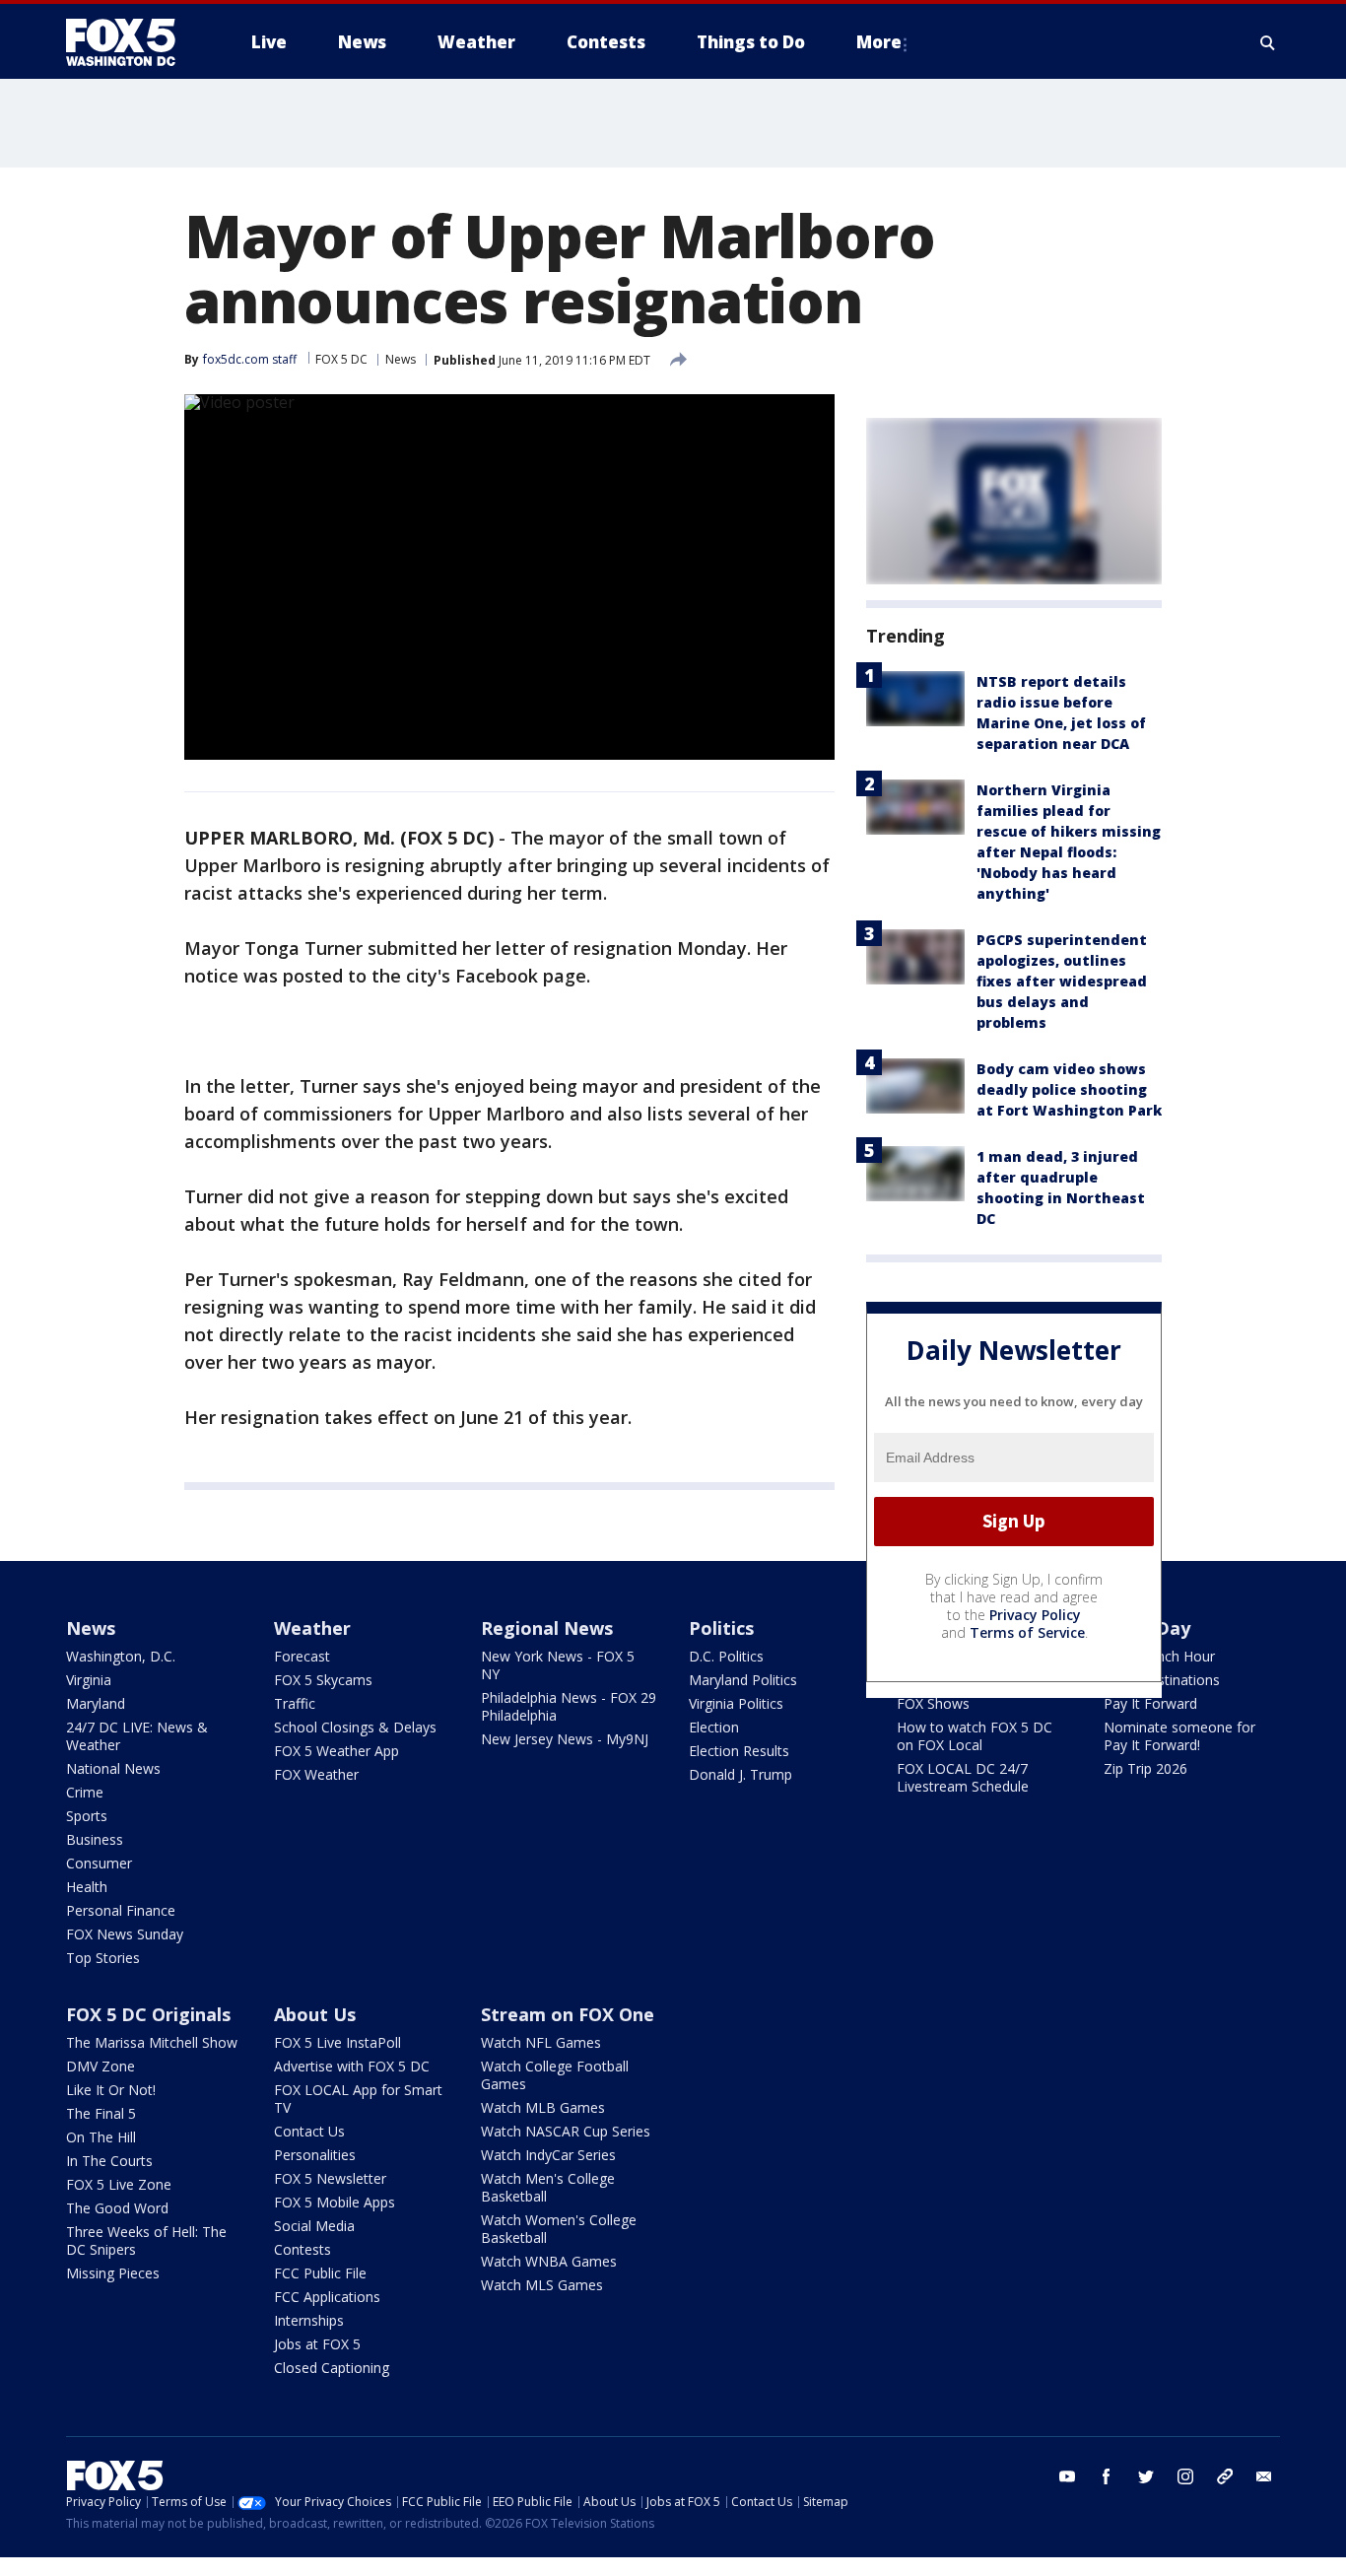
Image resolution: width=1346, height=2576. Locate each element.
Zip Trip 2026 (1145, 1768)
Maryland (96, 1703)
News (401, 359)
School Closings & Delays (355, 1727)
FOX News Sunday (125, 1934)
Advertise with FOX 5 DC (352, 2066)
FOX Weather (316, 1774)
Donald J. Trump (740, 1774)
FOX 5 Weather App (336, 1751)
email (1264, 2476)
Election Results (739, 1751)
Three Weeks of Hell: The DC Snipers (146, 2240)
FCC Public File (320, 2273)
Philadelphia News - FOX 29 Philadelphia (569, 1706)
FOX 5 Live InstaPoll (337, 2042)
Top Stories (103, 1958)
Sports (87, 1816)
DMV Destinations (1162, 1680)
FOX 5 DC (341, 359)
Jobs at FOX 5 (317, 2344)
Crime (85, 1792)
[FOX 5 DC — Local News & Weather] (131, 42)
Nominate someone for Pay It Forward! (1179, 1736)
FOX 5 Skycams (323, 1680)
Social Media (314, 2226)
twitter (1146, 2476)
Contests (303, 2249)
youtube (1067, 2476)
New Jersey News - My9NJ (565, 1739)
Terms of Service (1027, 1632)
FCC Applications (327, 2297)
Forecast (302, 1656)
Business (95, 1839)
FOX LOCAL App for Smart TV (358, 2099)
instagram (1185, 2476)
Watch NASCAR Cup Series (566, 2131)
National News (113, 1768)
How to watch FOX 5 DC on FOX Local (975, 1736)
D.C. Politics (726, 1656)
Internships (309, 2320)
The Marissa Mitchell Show (152, 2042)
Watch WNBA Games (549, 2261)
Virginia (89, 1680)
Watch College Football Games (555, 2075)
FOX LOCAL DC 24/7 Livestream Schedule (963, 1777)
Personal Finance (121, 1910)
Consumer (99, 1863)
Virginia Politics (736, 1703)
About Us (315, 2014)
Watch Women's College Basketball (559, 2229)
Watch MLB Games (543, 2107)
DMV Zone (101, 2066)
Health (87, 1887)
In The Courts (109, 2161)
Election (714, 1727)
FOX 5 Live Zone (119, 2184)
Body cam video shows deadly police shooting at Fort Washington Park (1069, 1089)
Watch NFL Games (541, 2042)
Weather (312, 1628)
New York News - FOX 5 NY (558, 1665)
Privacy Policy (1035, 1615)
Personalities (315, 2155)
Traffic (295, 1703)
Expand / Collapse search (1268, 42)
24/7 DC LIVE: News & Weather (137, 1736)
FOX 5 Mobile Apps (335, 2202)
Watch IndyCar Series (548, 2155)
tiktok (1225, 2476)
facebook (1107, 2476)
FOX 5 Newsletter (330, 2178)
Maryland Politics (743, 1680)
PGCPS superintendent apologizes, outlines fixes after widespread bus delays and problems (1062, 981)
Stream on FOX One (568, 2014)
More (879, 42)
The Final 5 (101, 2113)
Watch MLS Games (542, 2285)
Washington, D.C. (121, 1656)
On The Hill (101, 2137)
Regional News (547, 1628)
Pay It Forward (1150, 1703)
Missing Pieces (113, 2273)
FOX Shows (933, 1703)
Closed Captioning (332, 2368)
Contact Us (309, 2131)
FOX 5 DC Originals (148, 2014)
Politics (721, 1628)
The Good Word (117, 2208)
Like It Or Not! (111, 2090)
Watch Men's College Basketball (548, 2187)
